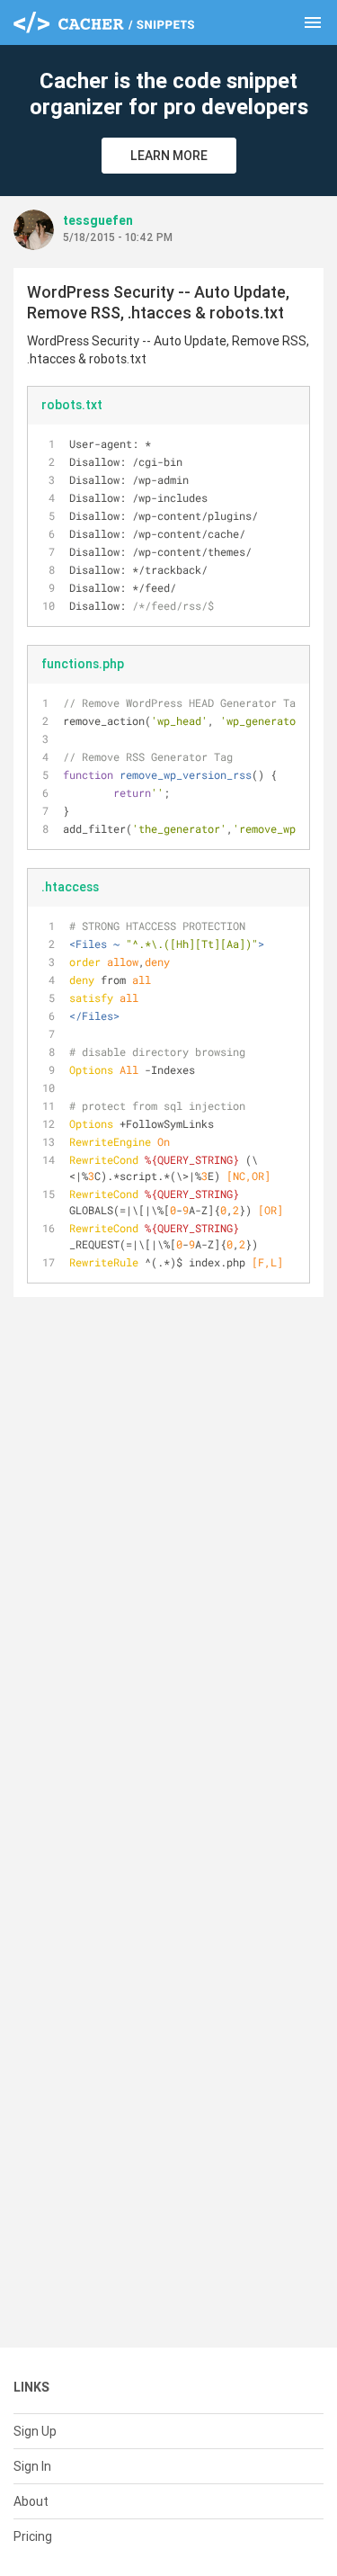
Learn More (169, 156)
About (31, 2501)
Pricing (33, 2536)
